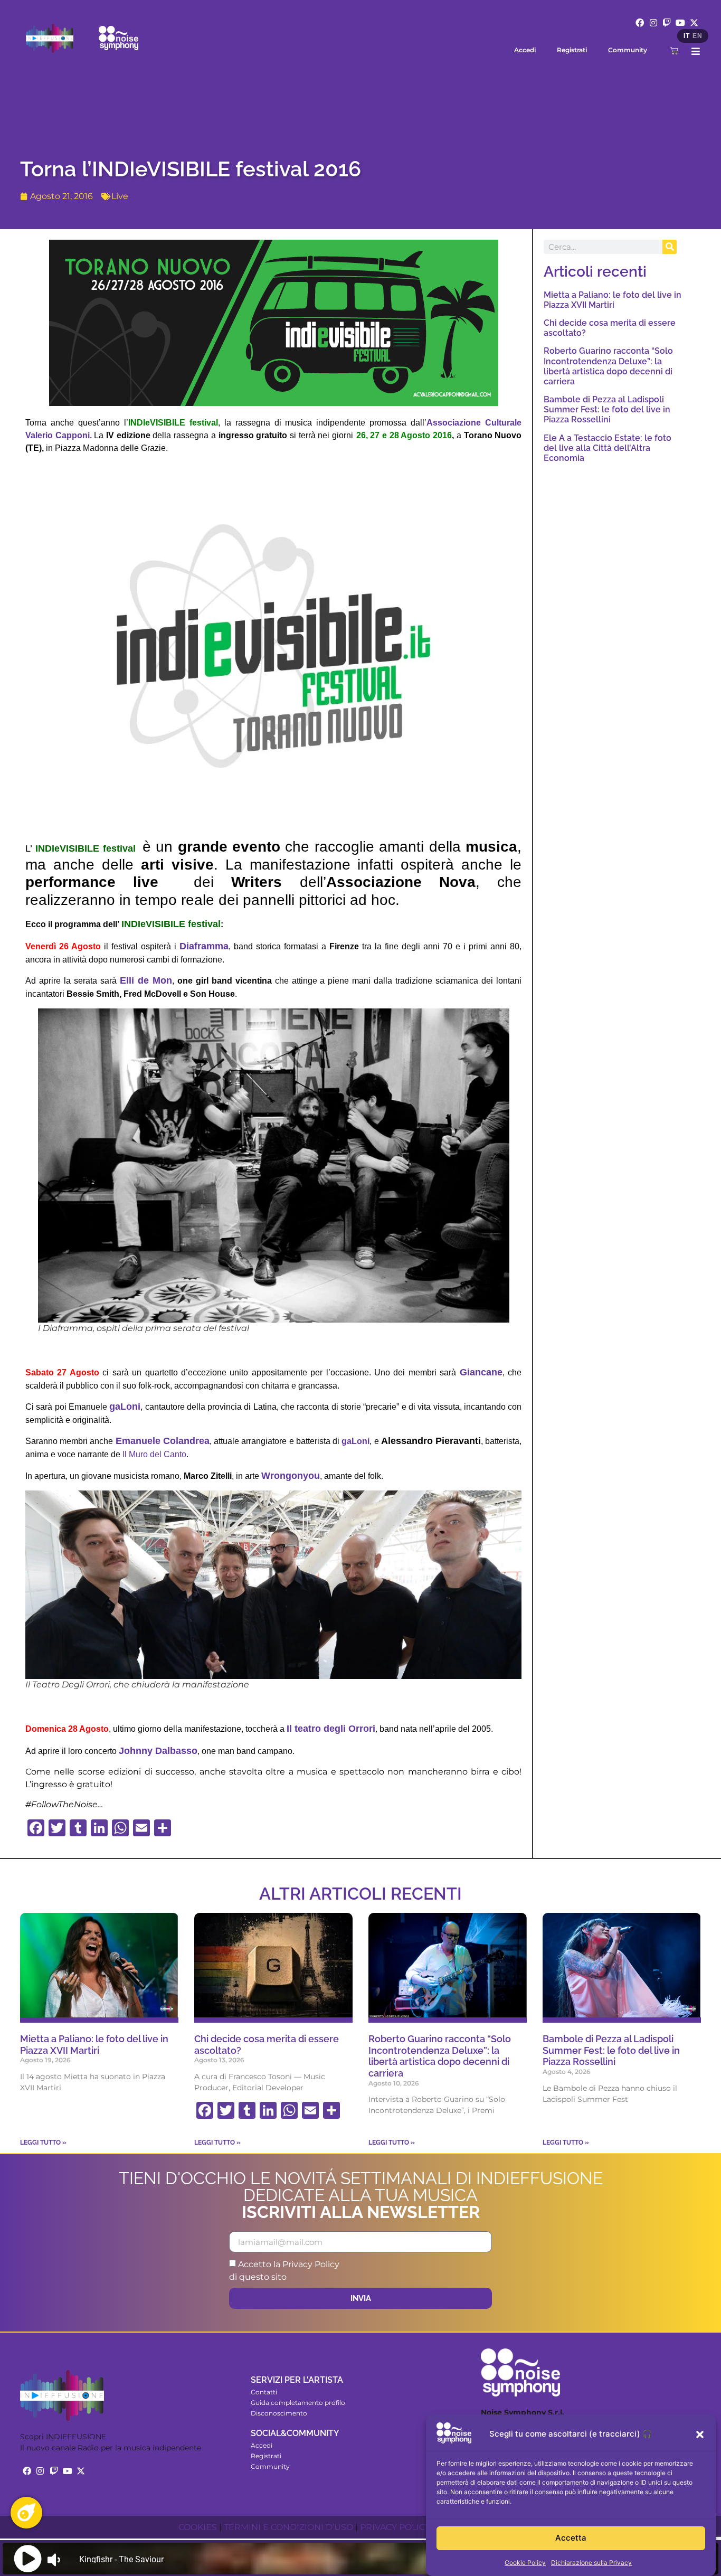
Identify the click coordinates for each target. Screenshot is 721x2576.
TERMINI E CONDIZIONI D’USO (288, 2527)
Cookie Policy (525, 2563)
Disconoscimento (279, 2413)
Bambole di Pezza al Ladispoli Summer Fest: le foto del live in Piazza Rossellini (607, 409)
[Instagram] (653, 23)
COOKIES (198, 2527)
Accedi (525, 50)
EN (697, 36)
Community (628, 50)
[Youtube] (680, 23)
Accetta (571, 2538)
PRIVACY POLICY (395, 2527)
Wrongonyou (291, 1476)
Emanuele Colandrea (163, 1441)
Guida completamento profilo (298, 2403)
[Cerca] (670, 247)
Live (120, 196)
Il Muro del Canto (154, 1454)
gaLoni (125, 1407)
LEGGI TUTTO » (43, 2143)
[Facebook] (640, 23)
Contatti (264, 2392)
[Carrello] (674, 50)
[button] (700, 2435)
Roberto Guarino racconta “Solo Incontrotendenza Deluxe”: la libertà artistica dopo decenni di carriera (608, 366)
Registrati (572, 50)
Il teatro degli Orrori (331, 1729)
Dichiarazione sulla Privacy (591, 2563)
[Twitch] (667, 23)
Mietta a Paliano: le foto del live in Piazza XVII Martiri (613, 300)
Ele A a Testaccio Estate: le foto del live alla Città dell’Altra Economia (608, 448)
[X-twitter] (694, 23)
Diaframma (204, 946)
